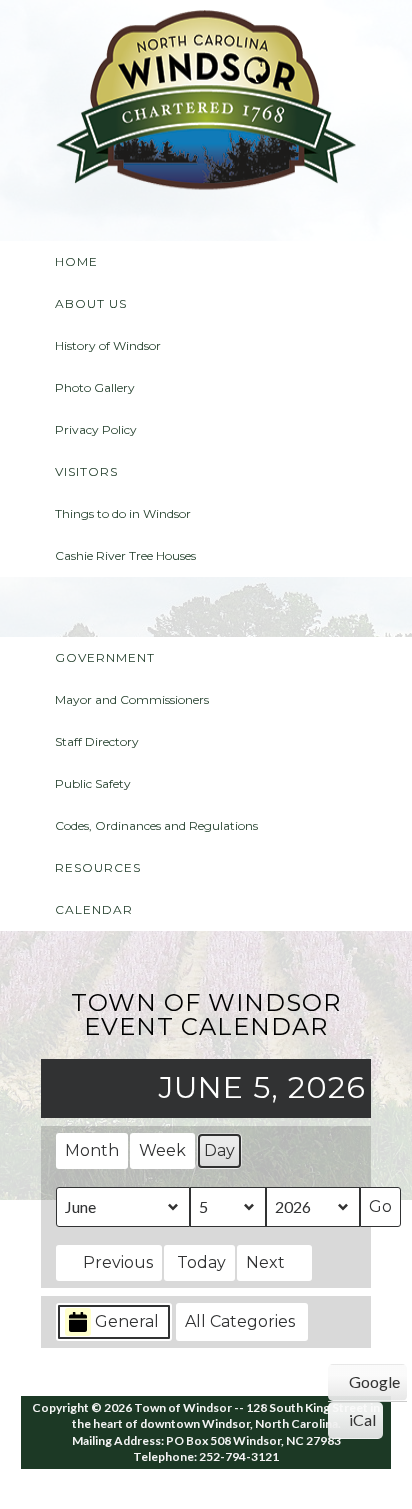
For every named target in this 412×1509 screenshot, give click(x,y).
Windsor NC (206, 103)
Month (92, 1150)
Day (219, 1150)
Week (162, 1150)
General (127, 1321)
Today (201, 1262)
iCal (358, 1424)
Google (368, 1386)
